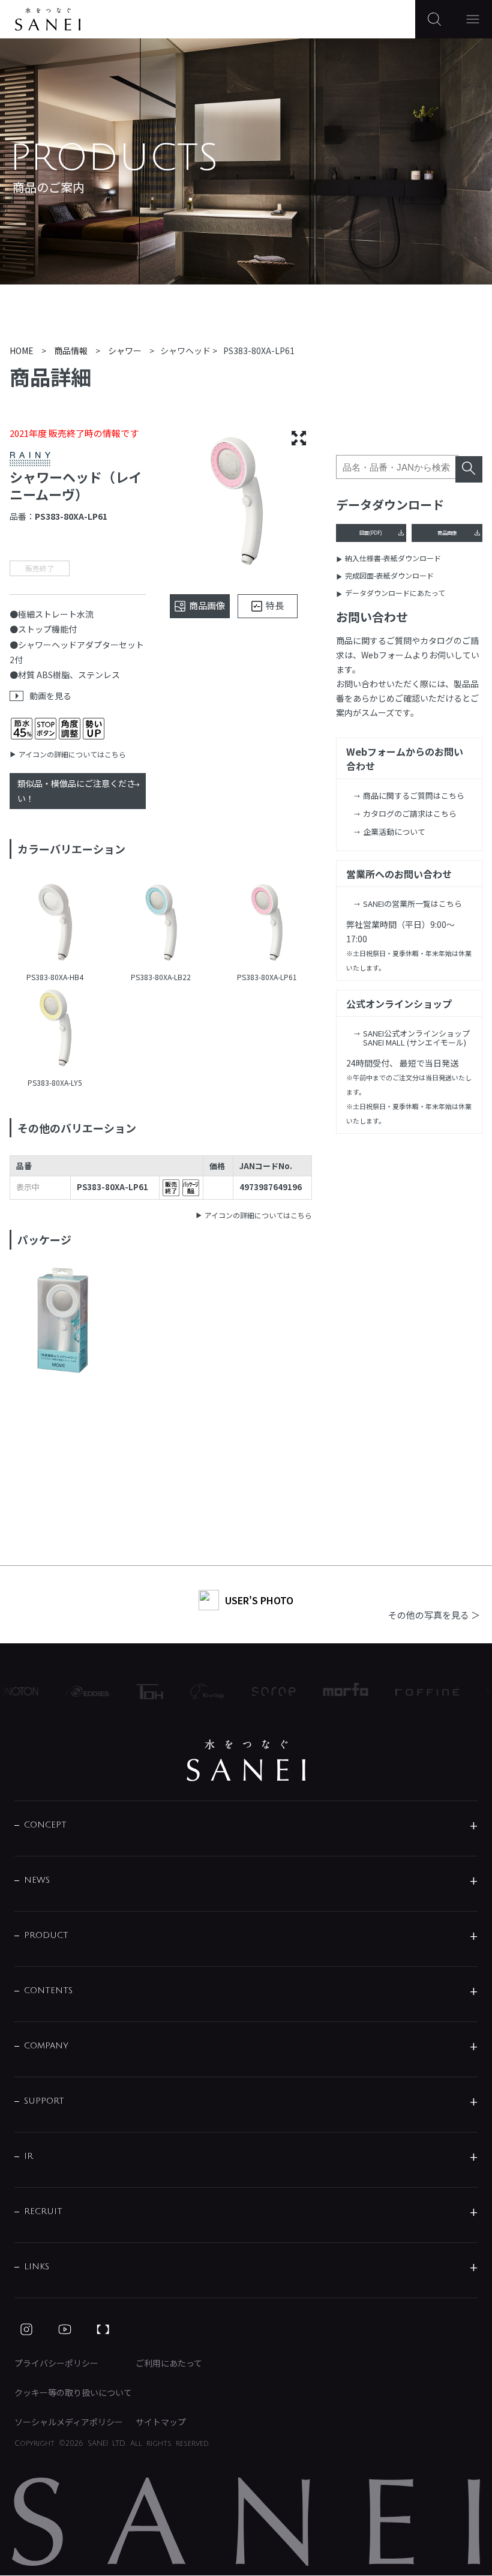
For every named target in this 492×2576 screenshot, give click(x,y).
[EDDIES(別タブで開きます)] (74, 1691)
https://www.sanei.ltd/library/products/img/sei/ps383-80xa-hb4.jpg (55, 924)
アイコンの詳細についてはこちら (72, 754)
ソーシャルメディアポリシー (69, 2422)
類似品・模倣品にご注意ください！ (76, 791)
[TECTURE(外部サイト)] (103, 2329)
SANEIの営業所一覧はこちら (412, 904)
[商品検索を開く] (434, 19)
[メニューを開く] (473, 19)
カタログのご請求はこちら (410, 814)
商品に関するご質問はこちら (414, 796)
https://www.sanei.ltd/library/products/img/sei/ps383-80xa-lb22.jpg (161, 924)
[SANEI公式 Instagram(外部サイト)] (26, 2329)
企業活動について (394, 832)
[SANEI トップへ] (246, 1760)
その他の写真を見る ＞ (434, 1615)
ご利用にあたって (169, 2363)
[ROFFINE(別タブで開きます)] (415, 1691)
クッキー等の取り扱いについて (73, 2392)
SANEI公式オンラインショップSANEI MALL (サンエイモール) (416, 1038)
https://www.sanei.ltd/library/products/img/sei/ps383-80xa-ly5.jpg (55, 1029)
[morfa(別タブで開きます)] (333, 1691)
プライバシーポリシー (56, 2363)
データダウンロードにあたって (395, 593)
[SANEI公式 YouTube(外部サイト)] (65, 2329)
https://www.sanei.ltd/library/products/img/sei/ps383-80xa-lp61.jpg (267, 924)
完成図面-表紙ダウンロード (389, 575)
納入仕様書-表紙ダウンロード (393, 558)
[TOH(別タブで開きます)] (137, 1692)
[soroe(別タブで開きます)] (261, 1692)
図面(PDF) (371, 532)
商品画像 (447, 532)
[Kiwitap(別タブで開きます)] (194, 1691)
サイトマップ (161, 2422)
